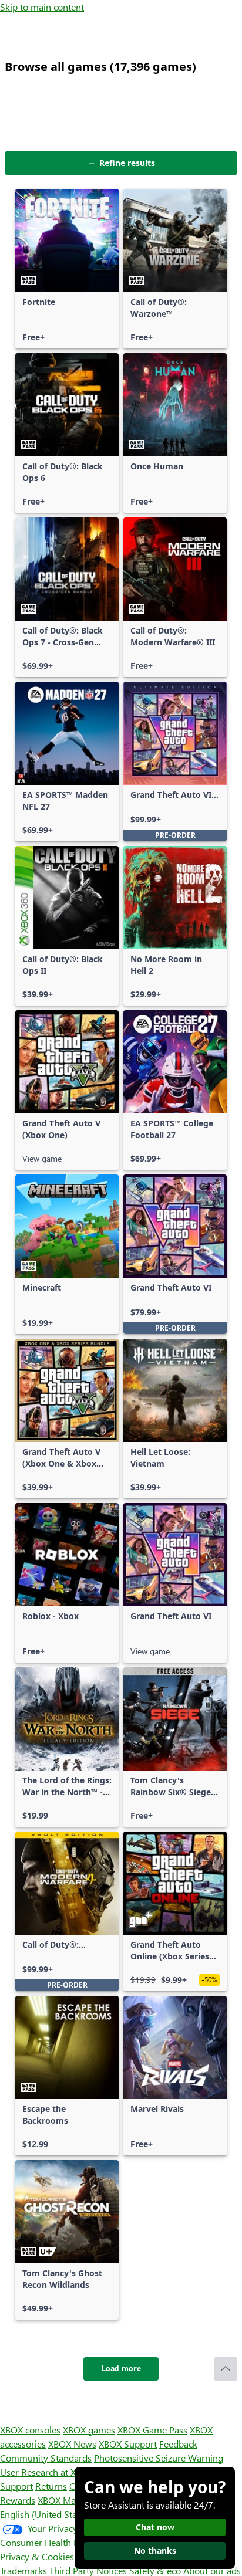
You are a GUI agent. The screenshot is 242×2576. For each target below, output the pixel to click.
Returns (51, 2486)
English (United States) (46, 2514)
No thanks (155, 2550)
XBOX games (89, 2430)
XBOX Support (128, 2444)
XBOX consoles (30, 2430)
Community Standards (46, 2458)
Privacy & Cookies (37, 2556)
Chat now (155, 2527)
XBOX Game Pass (152, 2430)
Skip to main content (42, 7)
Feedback (178, 2444)
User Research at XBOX (48, 2472)
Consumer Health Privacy (51, 2542)
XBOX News (72, 2444)
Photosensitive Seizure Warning (159, 2458)
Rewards (18, 2500)
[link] (67, 269)
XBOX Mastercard (73, 2500)
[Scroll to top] (226, 2369)
